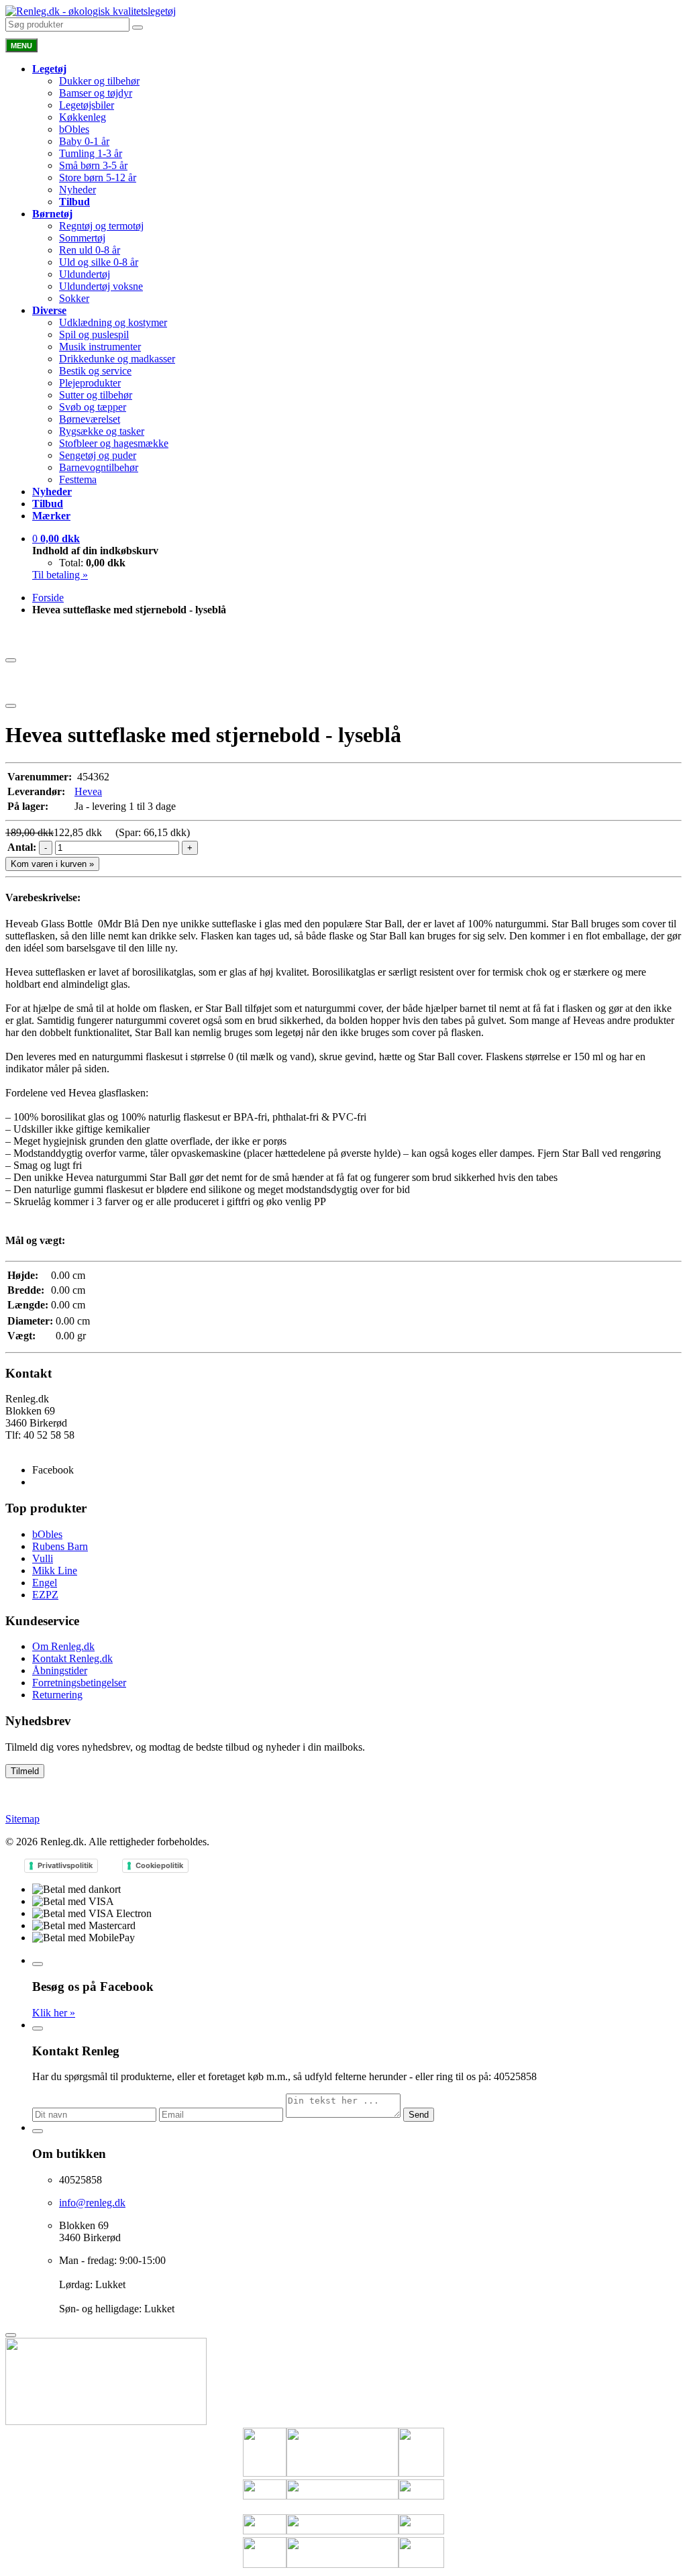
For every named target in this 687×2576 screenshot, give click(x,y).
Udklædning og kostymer (113, 322)
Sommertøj (82, 238)
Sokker (74, 298)
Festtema (78, 479)
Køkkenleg (83, 117)
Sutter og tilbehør (96, 395)
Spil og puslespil (94, 334)
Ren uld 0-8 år (90, 250)
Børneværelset (90, 419)
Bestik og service (95, 371)
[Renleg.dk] (91, 11)
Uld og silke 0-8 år (99, 262)
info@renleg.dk (39, 1447)
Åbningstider (60, 1670)
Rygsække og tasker (102, 431)
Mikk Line (55, 1570)
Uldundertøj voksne (101, 286)
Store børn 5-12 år (98, 177)
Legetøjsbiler (87, 105)
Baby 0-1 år (84, 141)
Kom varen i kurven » (52, 864)
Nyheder (77, 190)
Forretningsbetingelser (79, 1683)
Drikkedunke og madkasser (117, 359)
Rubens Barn (60, 1546)
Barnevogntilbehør (99, 467)
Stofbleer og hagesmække (114, 443)
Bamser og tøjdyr (96, 93)
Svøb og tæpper (93, 407)
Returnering (57, 1695)
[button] (56, 538)
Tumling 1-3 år (91, 153)
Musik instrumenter (100, 347)
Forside (48, 598)
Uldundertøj (85, 274)
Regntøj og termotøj (101, 226)
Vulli (43, 1558)
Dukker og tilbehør (99, 81)
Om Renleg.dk (63, 1646)
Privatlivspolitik (65, 1865)
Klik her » (54, 2013)
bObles (74, 129)
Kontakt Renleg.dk (72, 1658)
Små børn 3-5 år (93, 165)
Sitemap (22, 1819)
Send (419, 2115)
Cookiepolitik (159, 1865)
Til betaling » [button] (60, 575)
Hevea (88, 791)
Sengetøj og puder (98, 455)
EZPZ (45, 1595)
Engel (45, 1583)
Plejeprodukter (90, 383)
